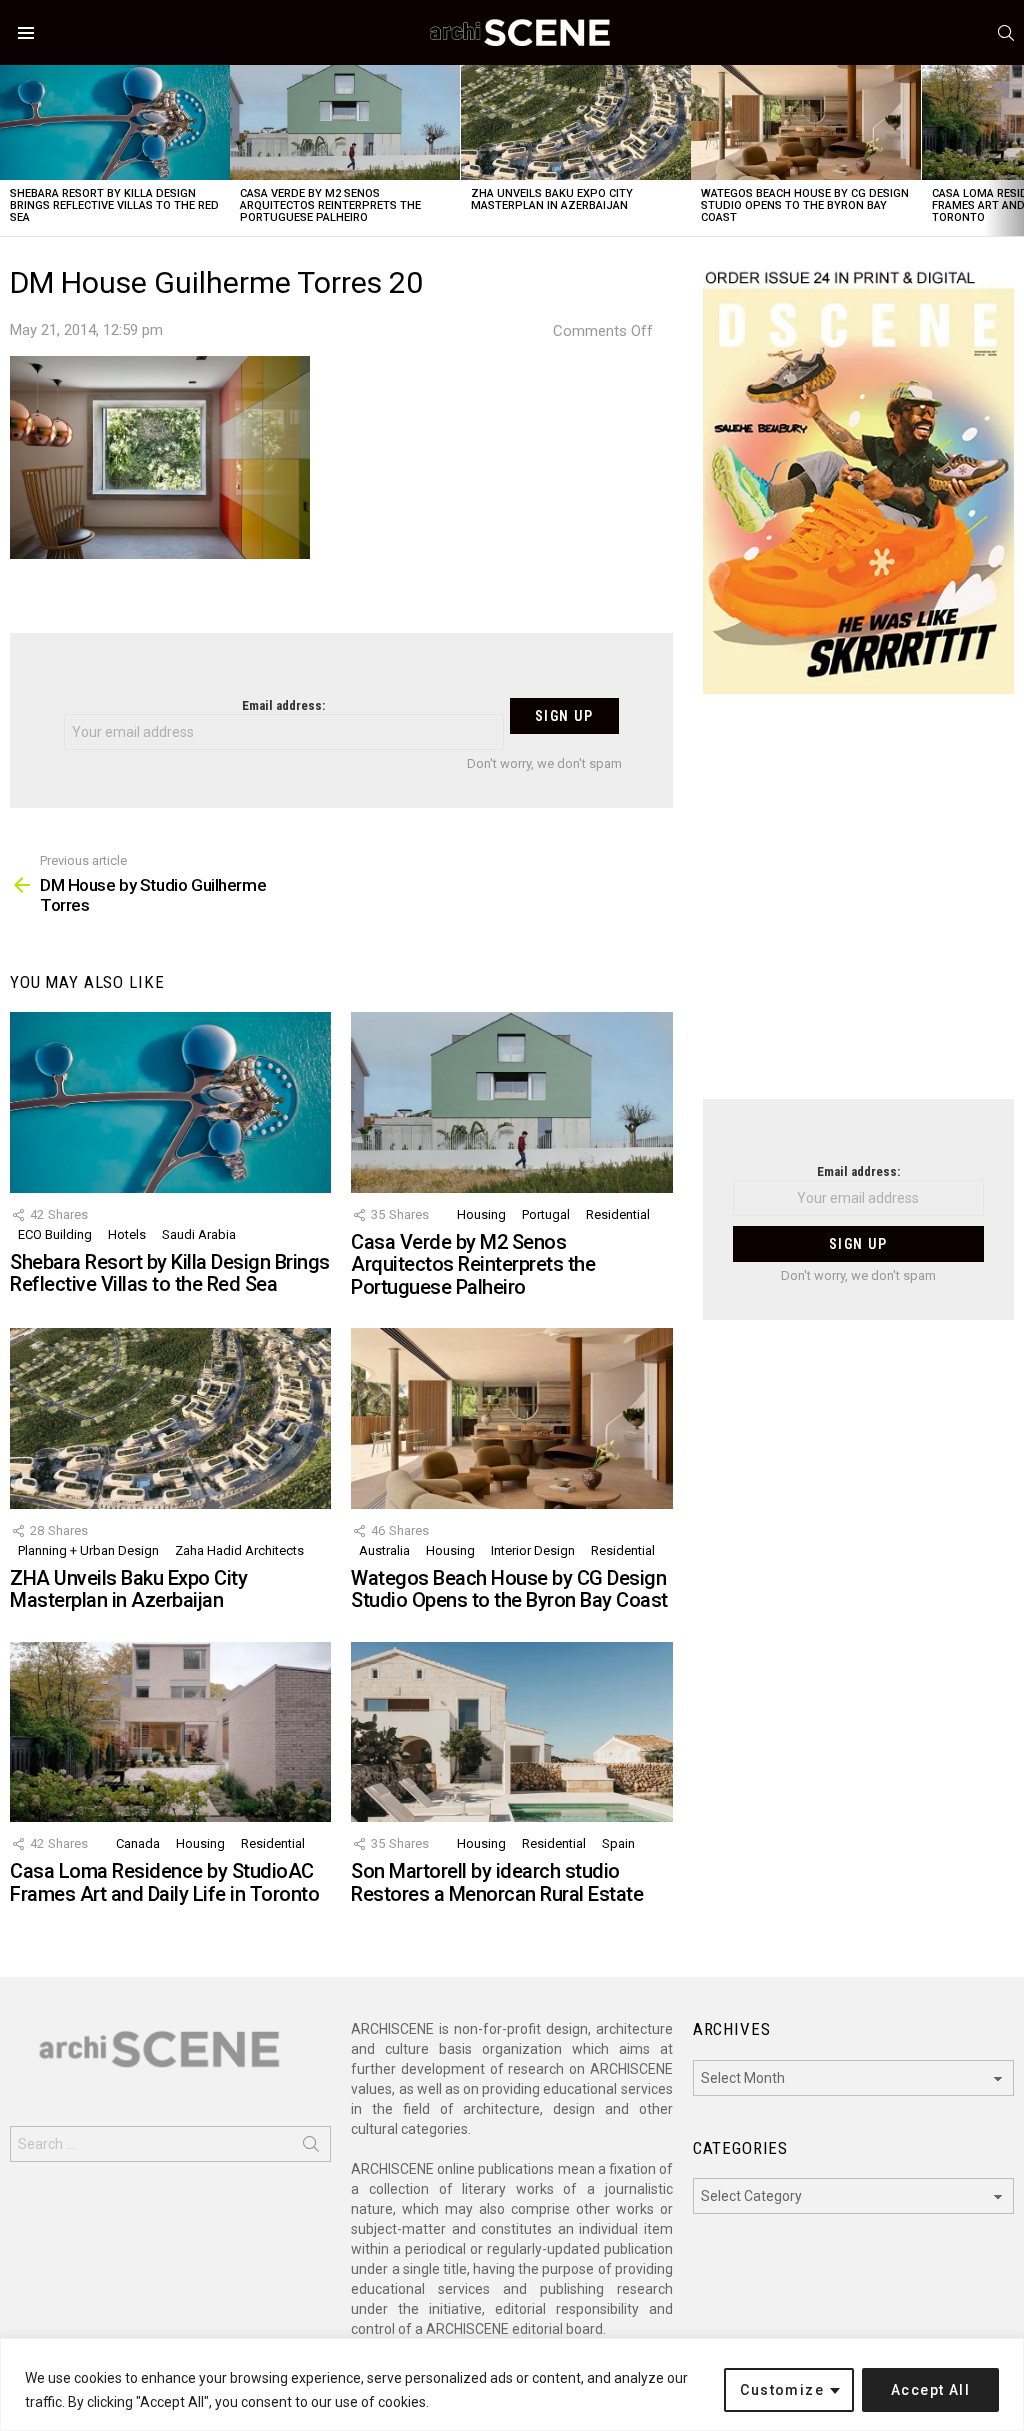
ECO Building (55, 1234)
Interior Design (533, 1550)
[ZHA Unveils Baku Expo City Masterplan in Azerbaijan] (576, 122)
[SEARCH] (1006, 33)
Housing (481, 1214)
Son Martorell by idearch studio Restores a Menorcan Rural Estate (497, 1882)
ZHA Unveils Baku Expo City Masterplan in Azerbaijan (552, 199)
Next (1014, 150)
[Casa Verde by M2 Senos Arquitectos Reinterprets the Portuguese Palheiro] (345, 122)
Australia (384, 1550)
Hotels (127, 1234)
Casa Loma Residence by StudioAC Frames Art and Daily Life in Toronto (164, 1882)
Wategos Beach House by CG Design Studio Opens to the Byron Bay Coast (805, 205)
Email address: (283, 705)
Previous (10, 150)
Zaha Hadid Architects (239, 1550)
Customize (782, 2390)
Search (311, 2148)
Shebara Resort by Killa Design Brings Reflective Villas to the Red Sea (114, 205)
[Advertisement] (858, 909)
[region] (512, 2384)
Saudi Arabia (199, 1234)
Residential (618, 1214)
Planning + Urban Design (88, 1550)
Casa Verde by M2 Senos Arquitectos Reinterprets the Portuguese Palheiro (330, 205)
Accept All (930, 2390)
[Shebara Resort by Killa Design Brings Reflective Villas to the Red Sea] (115, 122)
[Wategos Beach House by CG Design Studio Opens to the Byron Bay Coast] (806, 122)
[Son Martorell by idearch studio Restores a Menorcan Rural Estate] (511, 1732)
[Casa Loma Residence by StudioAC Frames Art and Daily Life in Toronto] (170, 1732)
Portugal (546, 1214)
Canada (138, 1843)
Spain (618, 1843)
